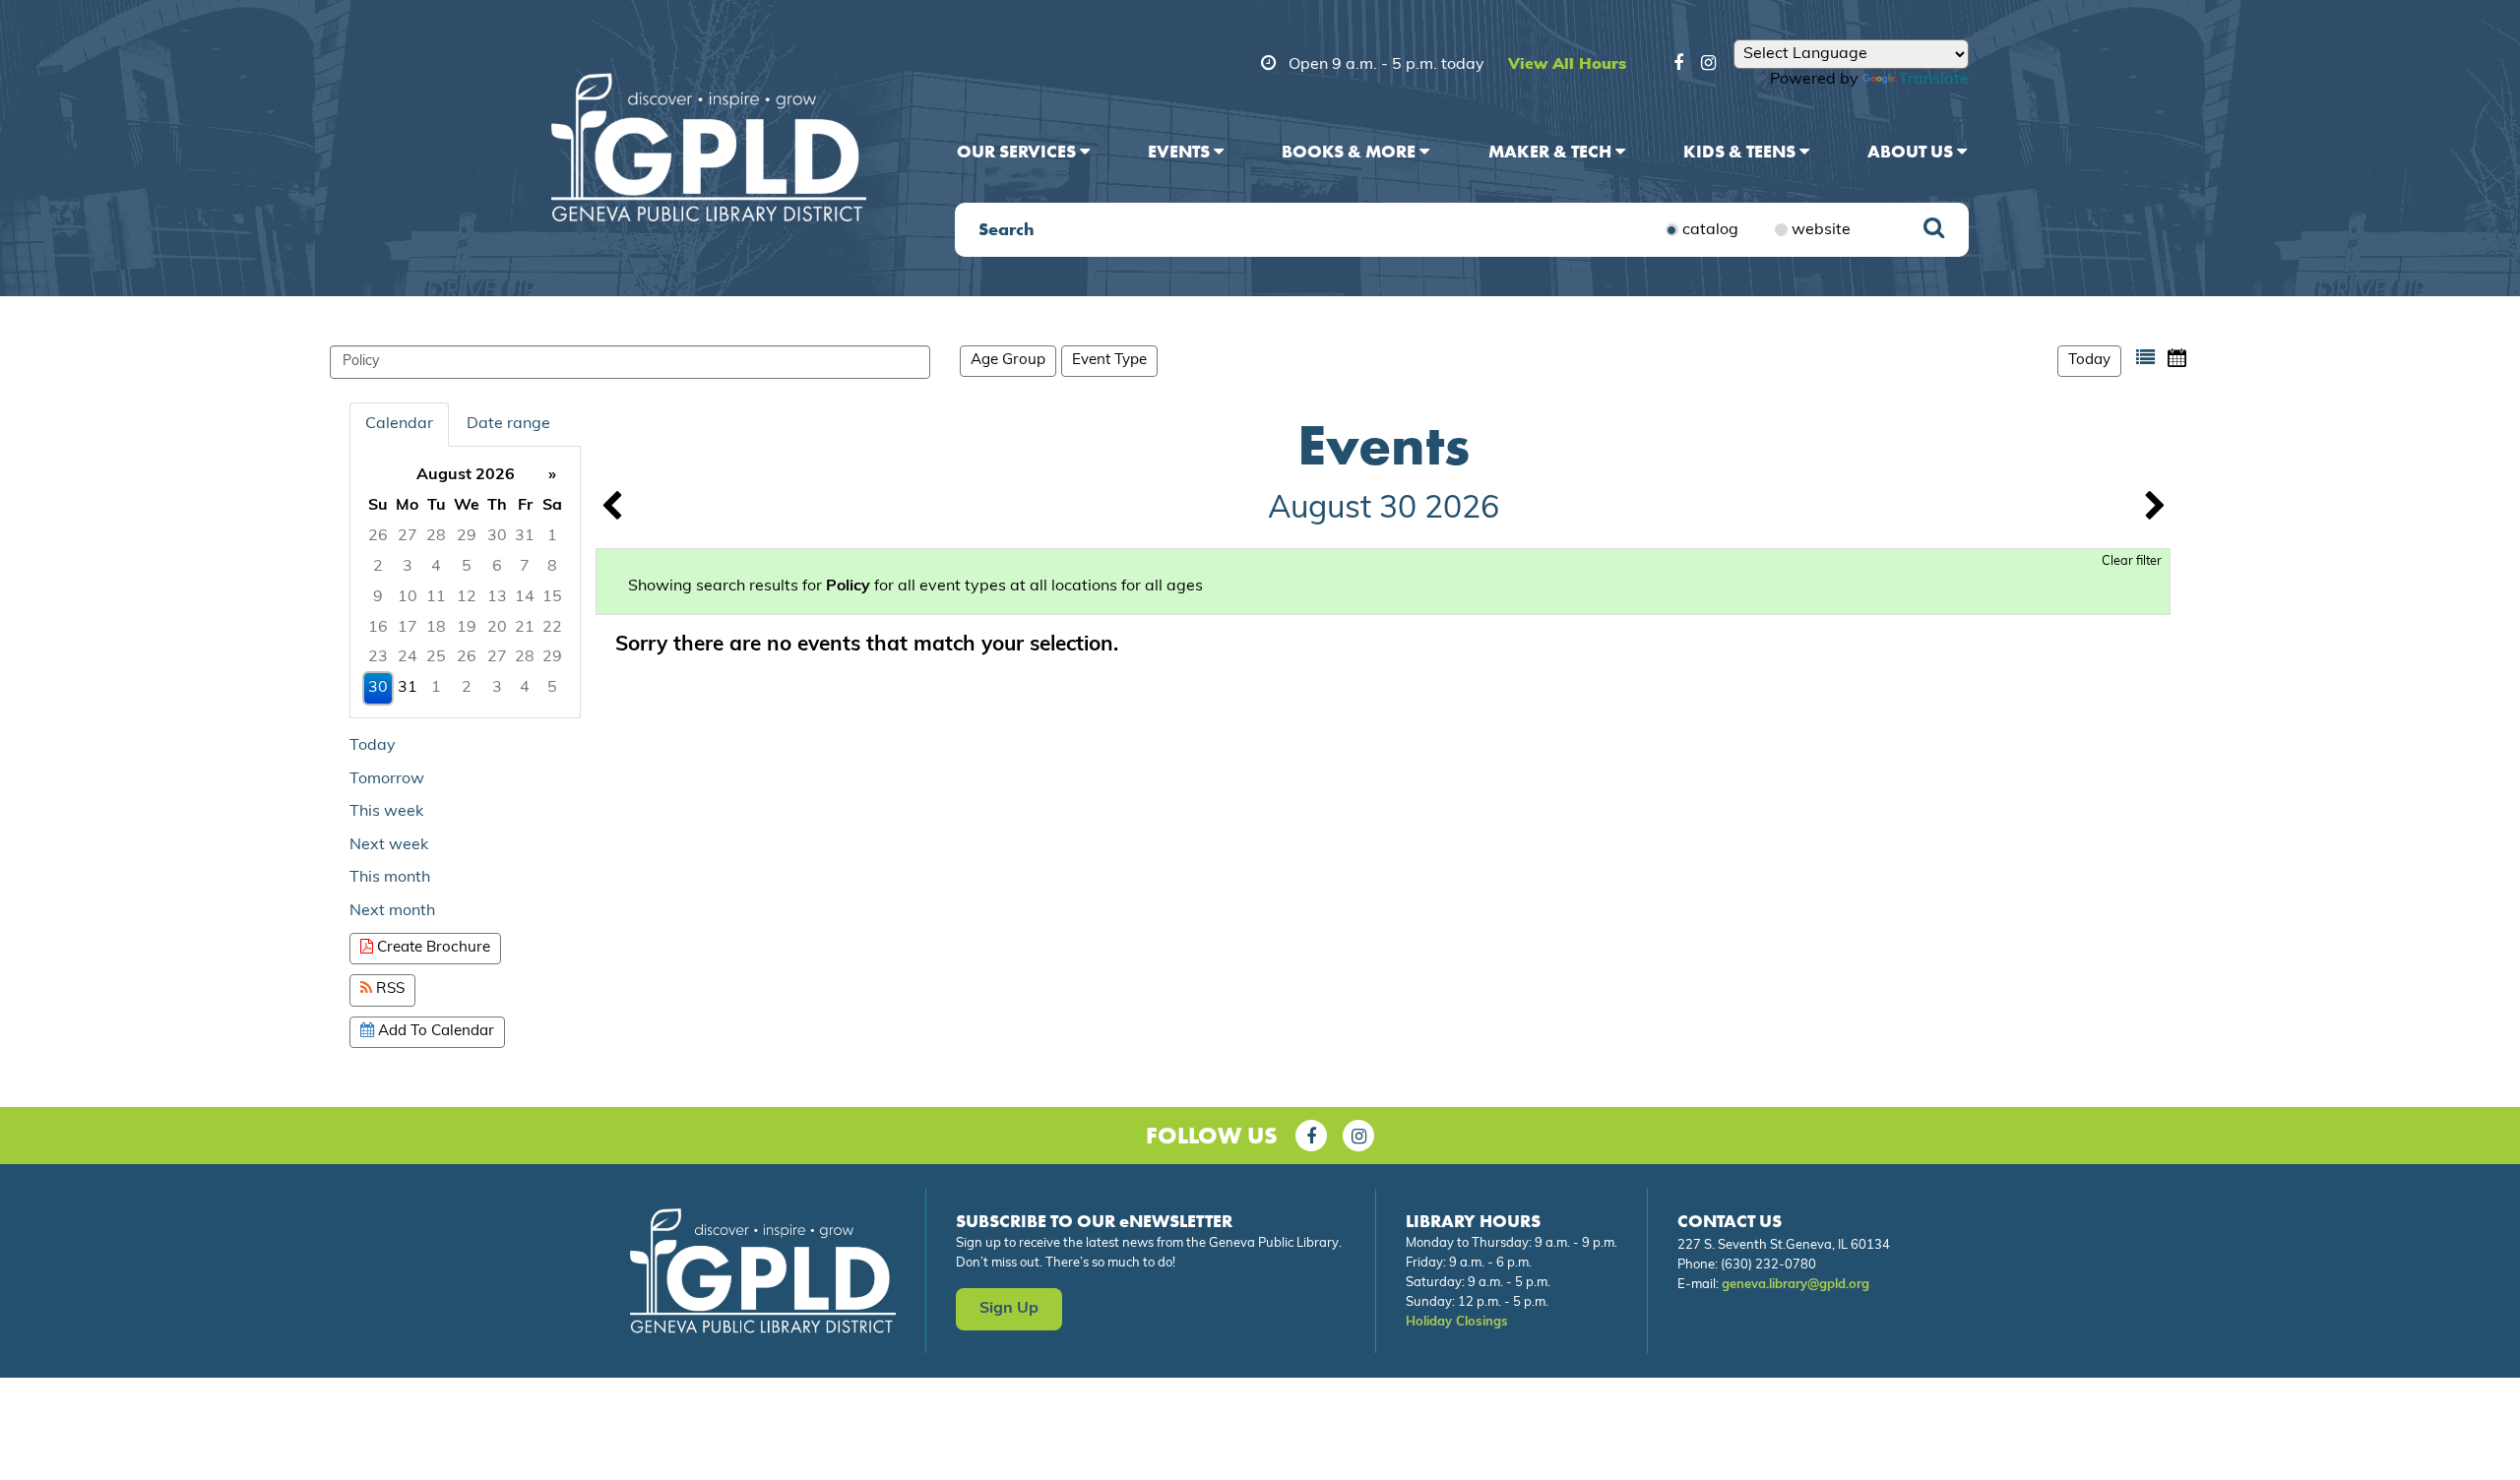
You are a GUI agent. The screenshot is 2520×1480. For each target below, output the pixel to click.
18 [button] (436, 628)
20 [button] (497, 628)
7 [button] (525, 567)
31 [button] (525, 536)
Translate (1934, 80)
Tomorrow (387, 779)
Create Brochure (432, 948)
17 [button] (408, 628)
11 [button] (436, 597)
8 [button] (552, 567)
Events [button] (1181, 151)
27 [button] (408, 536)
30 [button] (497, 536)
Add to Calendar (434, 1032)
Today (2089, 361)
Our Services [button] (1018, 151)
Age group (1008, 361)
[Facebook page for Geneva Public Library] (1311, 1136)
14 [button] (525, 597)
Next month (392, 911)
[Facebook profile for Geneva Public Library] (1678, 66)
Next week (389, 845)
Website (1821, 230)
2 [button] (378, 567)
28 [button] (436, 536)
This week (386, 812)
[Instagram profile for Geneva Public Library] (1708, 66)
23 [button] (378, 657)
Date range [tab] (508, 424)
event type (1109, 361)
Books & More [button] (1351, 151)
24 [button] (408, 657)
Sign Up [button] (1009, 1309)
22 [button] (552, 628)
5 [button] (467, 567)
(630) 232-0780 (1768, 1265)
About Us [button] (1912, 151)
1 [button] (552, 536)
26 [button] (378, 536)
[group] (465, 582)
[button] (2145, 358)
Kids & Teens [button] (1741, 151)
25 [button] (436, 657)
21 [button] (525, 628)
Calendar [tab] (399, 424)
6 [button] (497, 567)
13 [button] (497, 597)
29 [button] (467, 536)
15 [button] (552, 597)
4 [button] (436, 567)
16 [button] (378, 628)
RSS (388, 989)
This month (390, 878)
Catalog (1710, 230)
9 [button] (378, 597)
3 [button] (408, 567)
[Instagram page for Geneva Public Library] (1358, 1136)
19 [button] (467, 628)
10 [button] (408, 597)
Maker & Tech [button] (1552, 151)
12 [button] (467, 597)
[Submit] (1934, 230)
